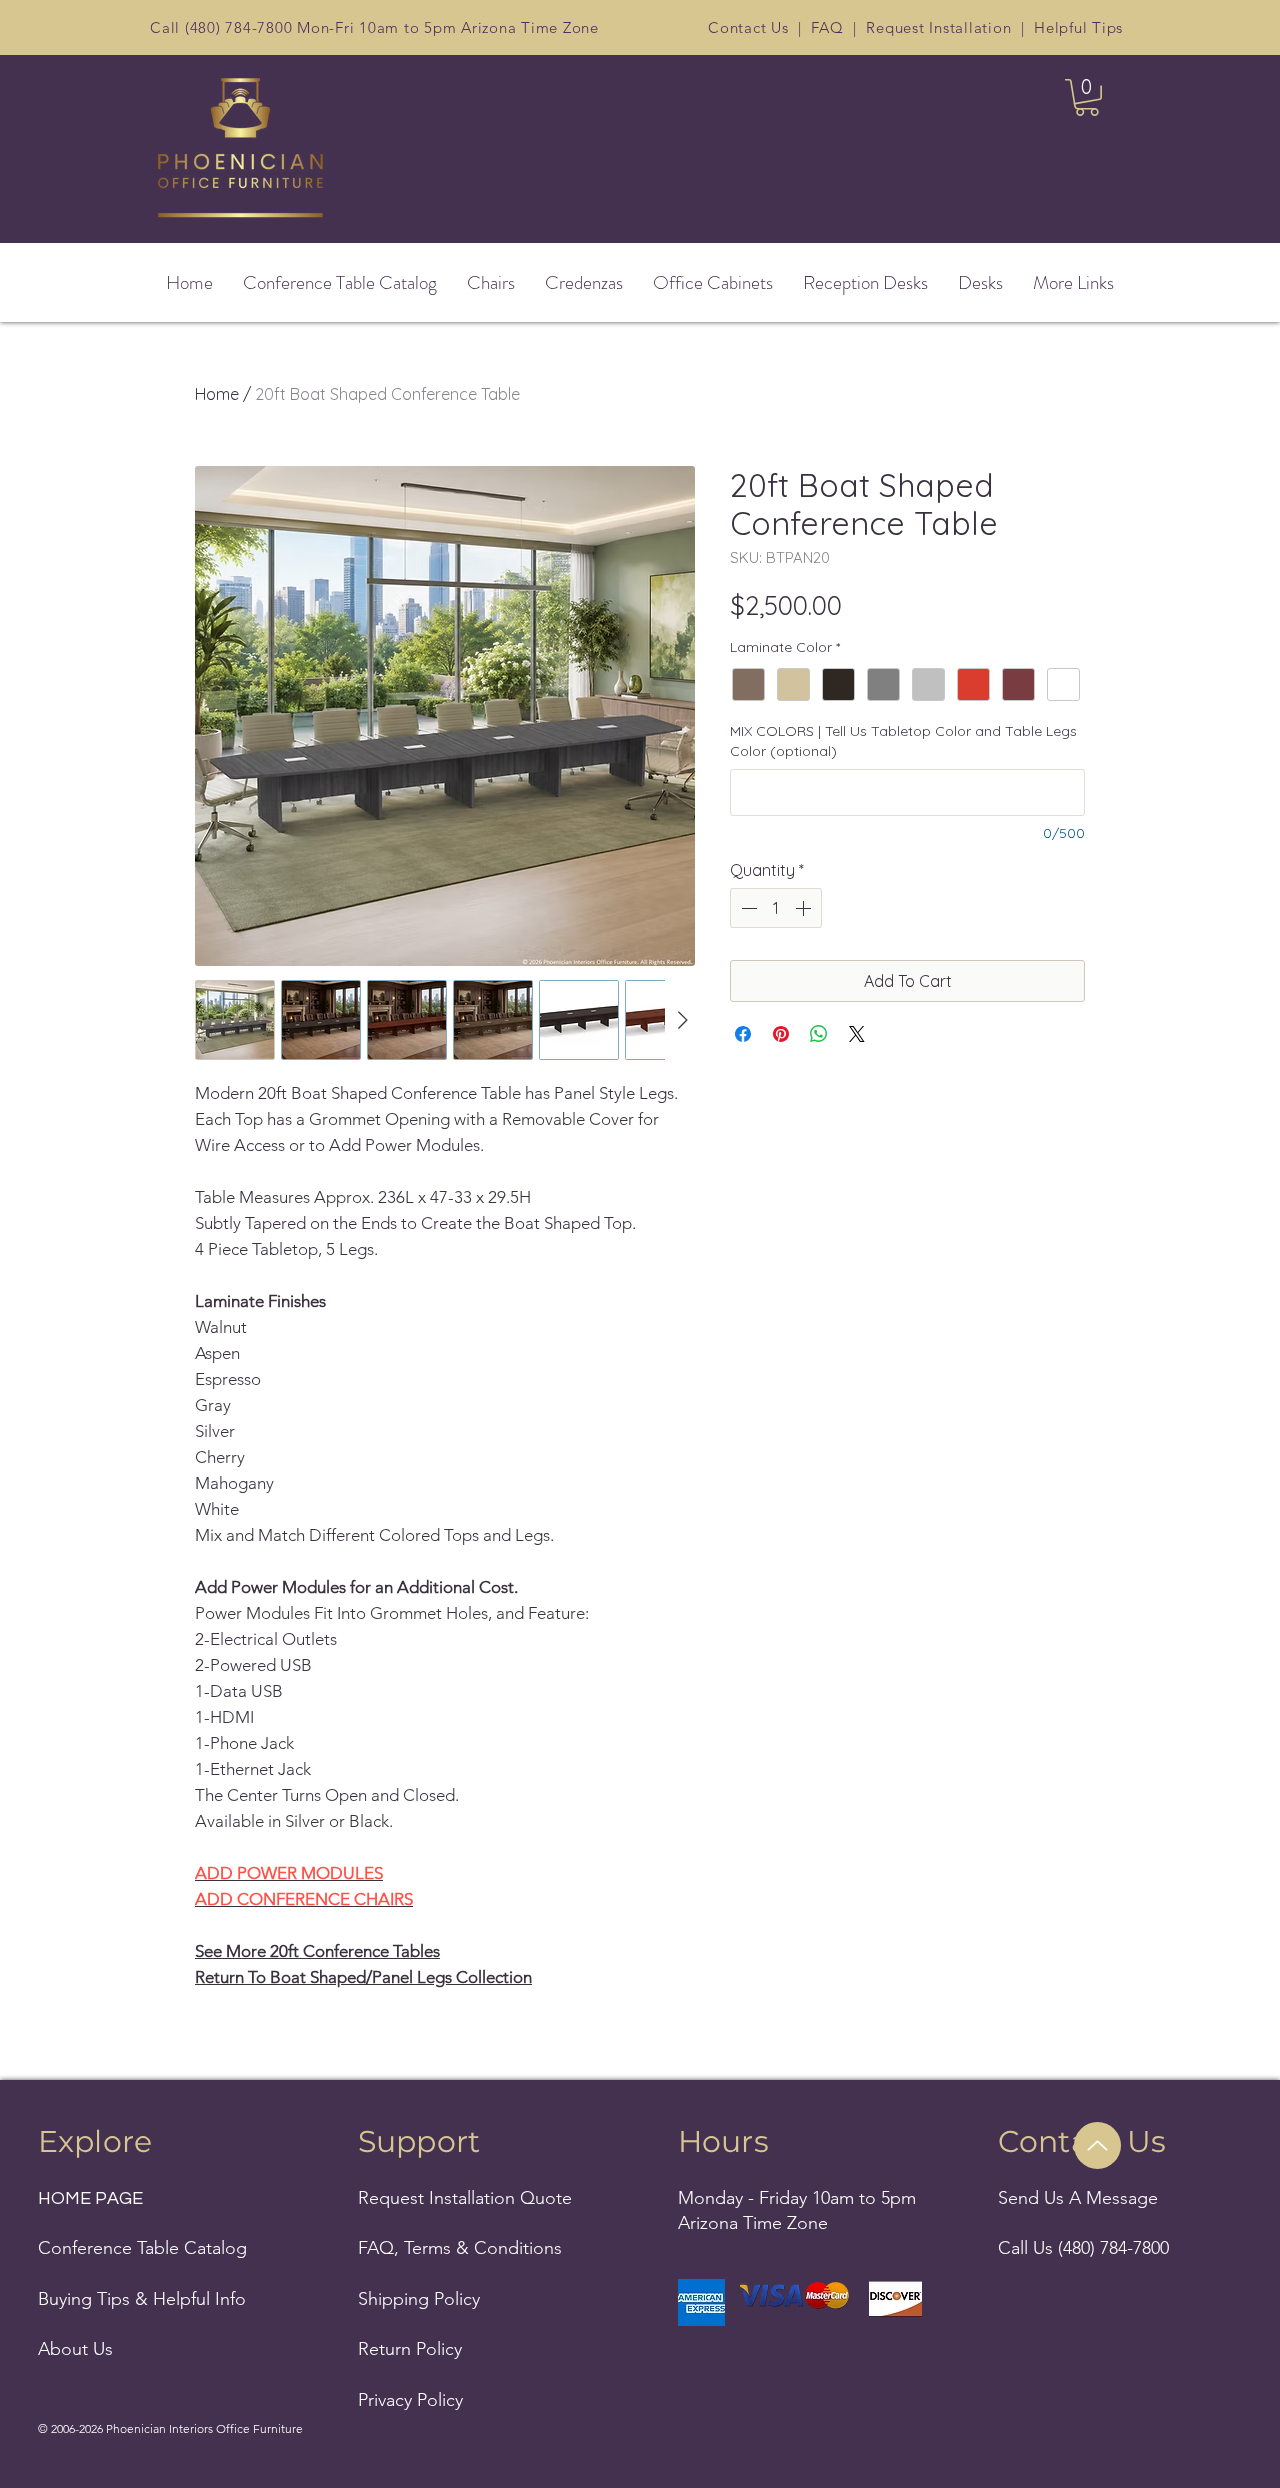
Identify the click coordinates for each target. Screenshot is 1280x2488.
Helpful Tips (1078, 27)
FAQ (827, 27)
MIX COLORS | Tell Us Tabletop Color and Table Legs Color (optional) (903, 741)
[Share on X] (857, 1034)
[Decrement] (747, 908)
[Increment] (805, 908)
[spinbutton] (776, 908)
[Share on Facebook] (743, 1034)
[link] (1087, 97)
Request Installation (938, 27)
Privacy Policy (410, 2400)
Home (217, 394)
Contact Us (748, 27)
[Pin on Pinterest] (781, 1034)
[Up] (1097, 2145)
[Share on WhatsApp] (819, 1034)
